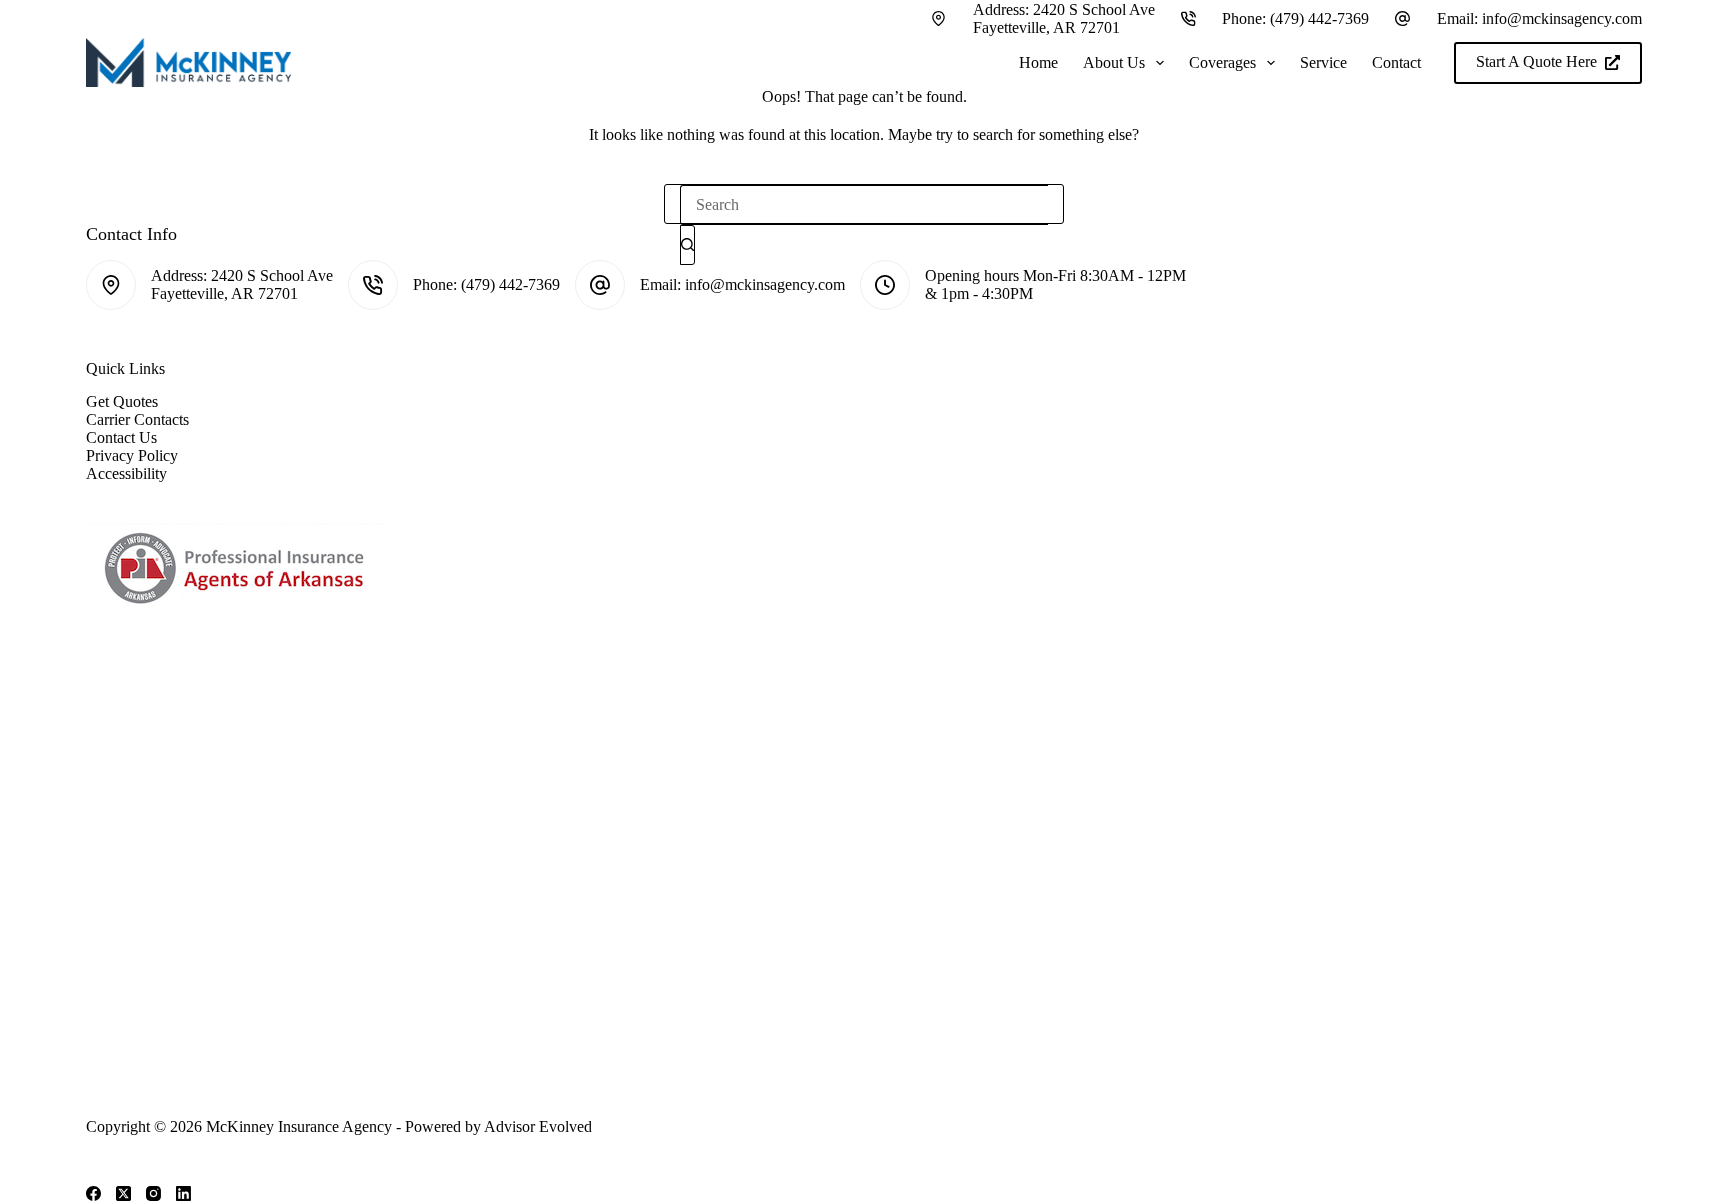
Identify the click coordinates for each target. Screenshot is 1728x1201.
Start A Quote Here (1536, 61)
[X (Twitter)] (123, 1193)
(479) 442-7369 (1319, 18)
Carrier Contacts (137, 419)
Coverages (1222, 62)
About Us (1114, 62)
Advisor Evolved (538, 1126)
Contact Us (121, 437)
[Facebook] (93, 1193)
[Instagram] (153, 1193)
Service (1323, 62)
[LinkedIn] (183, 1193)
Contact (1396, 62)
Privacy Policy (132, 455)
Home (1038, 62)
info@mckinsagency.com (1562, 18)
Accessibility (126, 473)
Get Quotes (122, 401)
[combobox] (864, 205)
